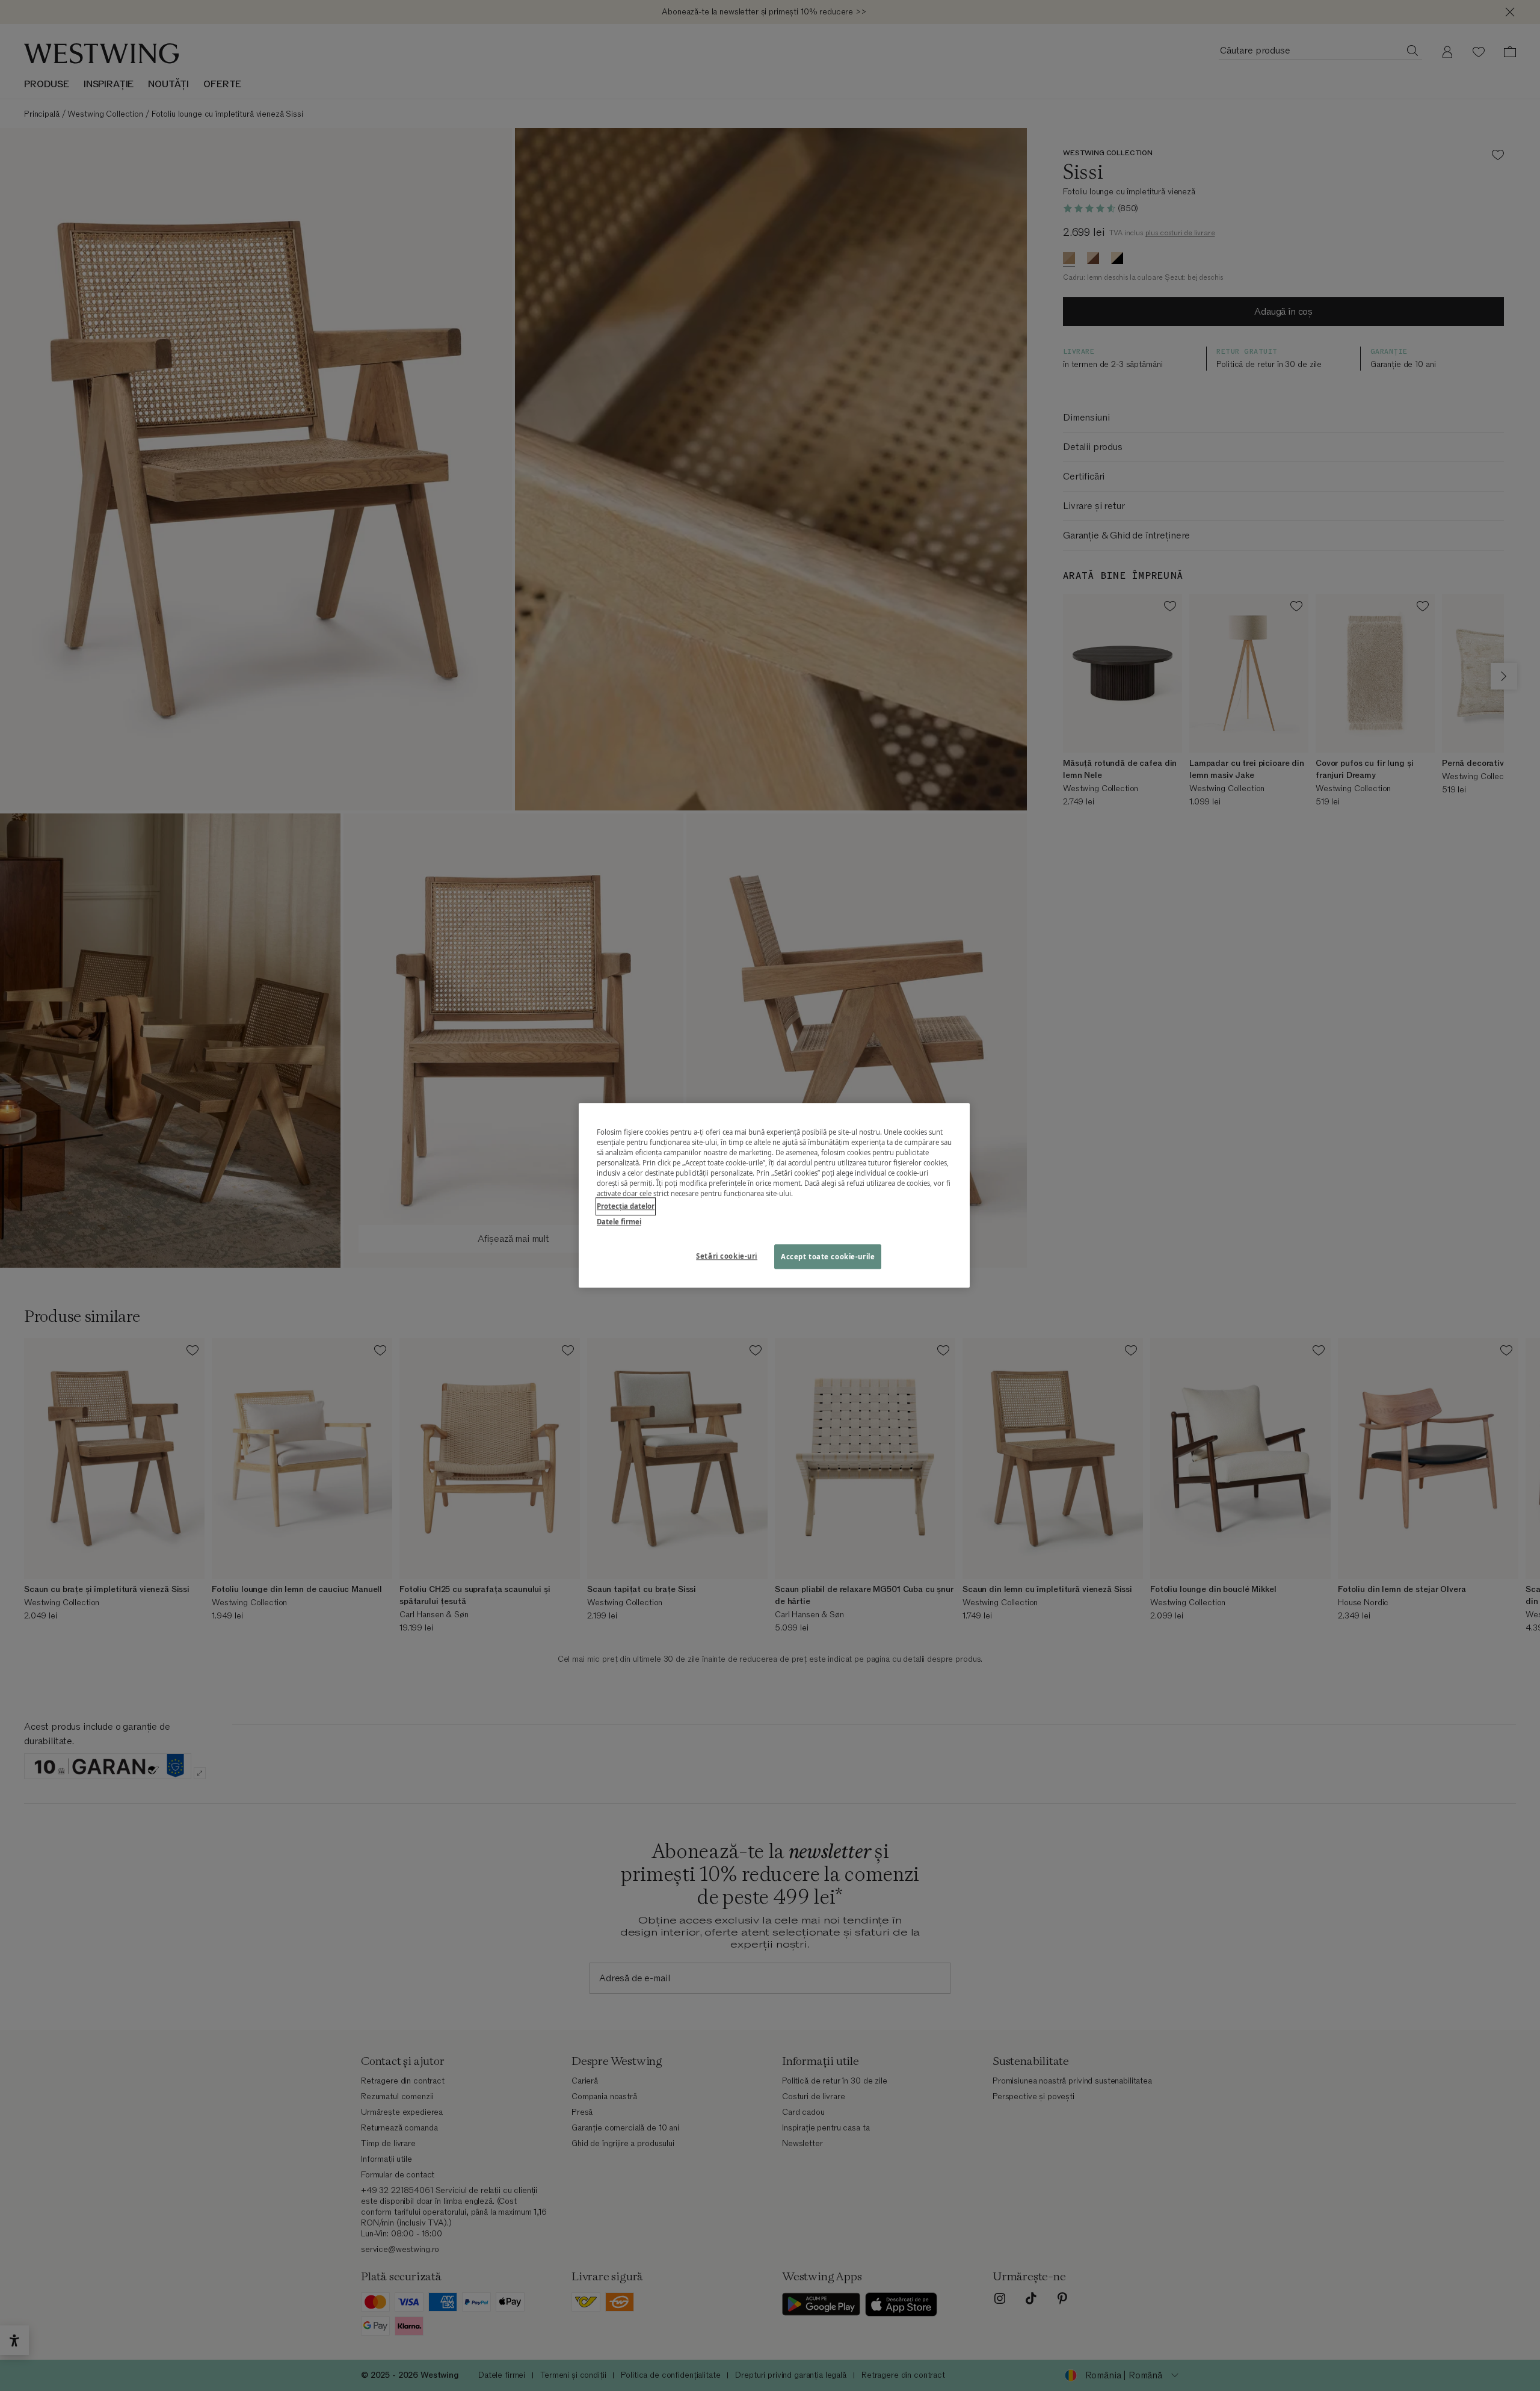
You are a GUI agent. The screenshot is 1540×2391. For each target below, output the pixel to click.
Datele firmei (619, 1222)
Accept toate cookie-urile (828, 1257)
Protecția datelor (626, 1207)
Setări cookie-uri (727, 1256)
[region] (774, 1195)
